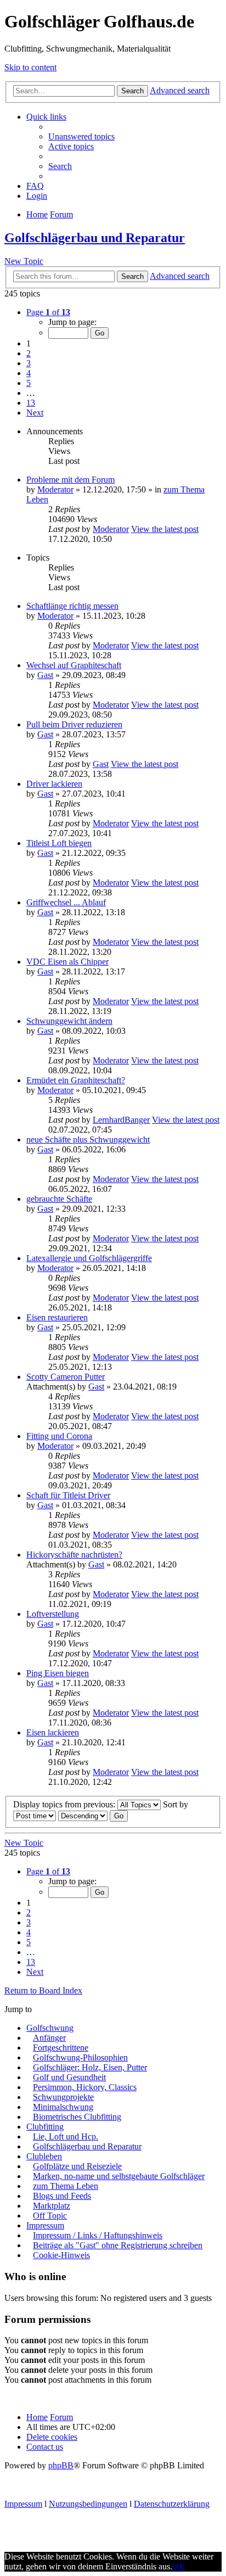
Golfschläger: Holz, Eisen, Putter (90, 2067)
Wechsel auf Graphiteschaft (74, 665)
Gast (45, 675)
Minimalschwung (63, 2107)
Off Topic (50, 2216)
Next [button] (35, 413)
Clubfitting (45, 2127)
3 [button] (29, 363)
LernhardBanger (121, 1120)
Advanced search (180, 90)
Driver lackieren (54, 784)
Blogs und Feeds (62, 2196)
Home (37, 2417)
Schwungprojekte (63, 2097)
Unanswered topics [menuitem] (81, 136)
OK (179, 2566)
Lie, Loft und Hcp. (66, 2137)
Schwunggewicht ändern (69, 1021)
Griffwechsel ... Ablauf (66, 902)
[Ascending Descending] (83, 1815)
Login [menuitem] (37, 196)
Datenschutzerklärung (172, 2504)
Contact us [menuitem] (45, 2447)
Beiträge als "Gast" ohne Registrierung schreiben (118, 2245)
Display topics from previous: (65, 1804)
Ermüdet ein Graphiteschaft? (76, 1080)
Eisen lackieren (53, 1732)
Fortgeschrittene (61, 2048)
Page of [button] (48, 312)
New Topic (24, 261)
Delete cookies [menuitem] (52, 2437)
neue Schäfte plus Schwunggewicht (88, 1139)
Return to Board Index (43, 1990)
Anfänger (49, 2038)
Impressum (45, 2225)
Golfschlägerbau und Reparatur (95, 238)
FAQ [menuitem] (35, 186)
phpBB (61, 2465)
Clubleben (44, 2156)
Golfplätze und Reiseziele (77, 2166)
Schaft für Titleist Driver (68, 1495)
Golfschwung (50, 2028)
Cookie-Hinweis (61, 2255)
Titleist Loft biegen (59, 843)
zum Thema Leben (66, 2186)
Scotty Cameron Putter (66, 1377)
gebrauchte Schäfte (59, 1199)
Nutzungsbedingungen (88, 2504)
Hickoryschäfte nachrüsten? (74, 1555)
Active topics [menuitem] (71, 146)
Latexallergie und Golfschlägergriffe (89, 1258)
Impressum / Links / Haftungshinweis (98, 2235)
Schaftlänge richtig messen (72, 606)
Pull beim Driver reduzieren (74, 724)
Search (132, 91)
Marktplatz (52, 2206)
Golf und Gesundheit (69, 2077)
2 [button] (29, 353)
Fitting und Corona (59, 1436)
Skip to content (30, 67)
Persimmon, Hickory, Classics (85, 2087)
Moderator (55, 489)
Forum (61, 2417)
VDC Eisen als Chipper (67, 962)
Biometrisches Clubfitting (77, 2117)
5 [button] (29, 383)
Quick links (46, 117)
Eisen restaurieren (57, 1317)
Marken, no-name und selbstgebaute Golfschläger (119, 2176)
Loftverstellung (53, 1614)
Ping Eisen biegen (58, 1673)
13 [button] (31, 403)
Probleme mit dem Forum (70, 480)
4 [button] (29, 373)
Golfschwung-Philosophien (80, 2057)
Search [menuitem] (60, 166)
